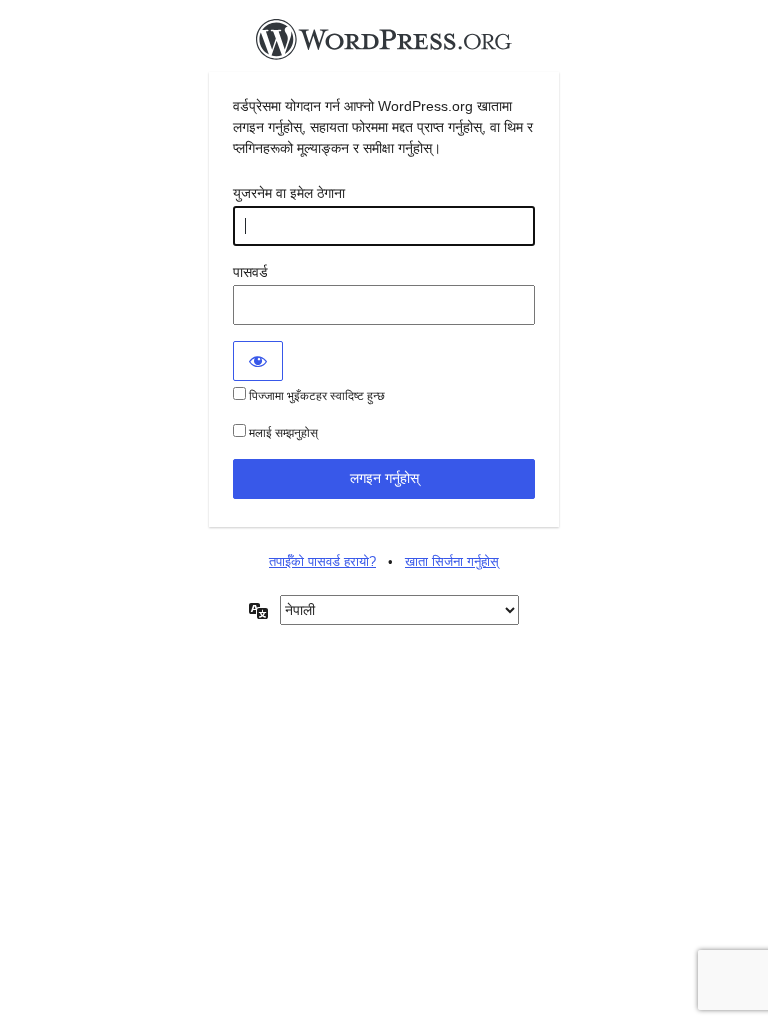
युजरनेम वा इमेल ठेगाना (289, 193)
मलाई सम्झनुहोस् (282, 433)
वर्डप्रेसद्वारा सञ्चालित (384, 45)
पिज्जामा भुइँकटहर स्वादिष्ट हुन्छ (315, 396)
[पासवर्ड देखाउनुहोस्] (258, 361)
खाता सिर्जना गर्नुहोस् (452, 561)
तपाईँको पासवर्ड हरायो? (322, 561)
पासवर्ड (250, 272)
